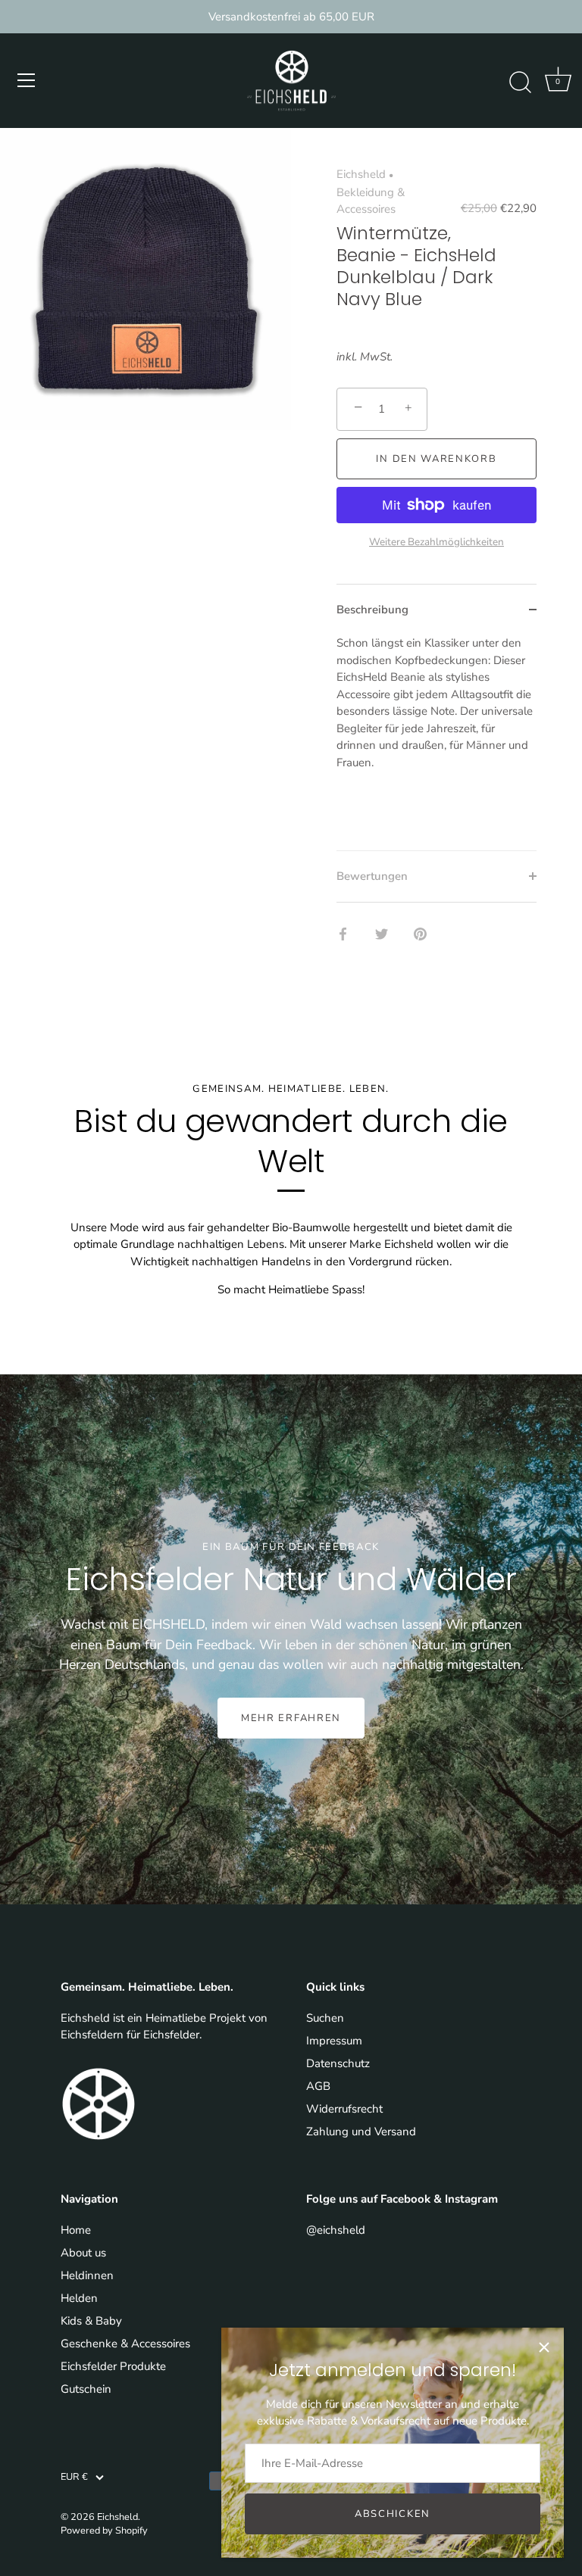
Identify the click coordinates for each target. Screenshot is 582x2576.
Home (76, 2230)
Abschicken (393, 2514)
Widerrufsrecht (344, 2109)
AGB (318, 2086)
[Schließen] (544, 2347)
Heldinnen (87, 2275)
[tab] (436, 742)
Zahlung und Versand (361, 2132)
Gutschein (86, 2389)
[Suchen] (520, 83)
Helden (79, 2298)
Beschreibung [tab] (372, 610)
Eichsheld (361, 174)
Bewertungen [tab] (372, 876)
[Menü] (27, 80)
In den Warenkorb (436, 459)
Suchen (325, 2018)
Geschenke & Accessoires (125, 2344)
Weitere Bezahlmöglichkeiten (436, 542)
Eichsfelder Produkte (113, 2366)
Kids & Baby (91, 2321)
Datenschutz (338, 2063)
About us (83, 2253)
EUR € (74, 2478)
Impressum (334, 2041)
